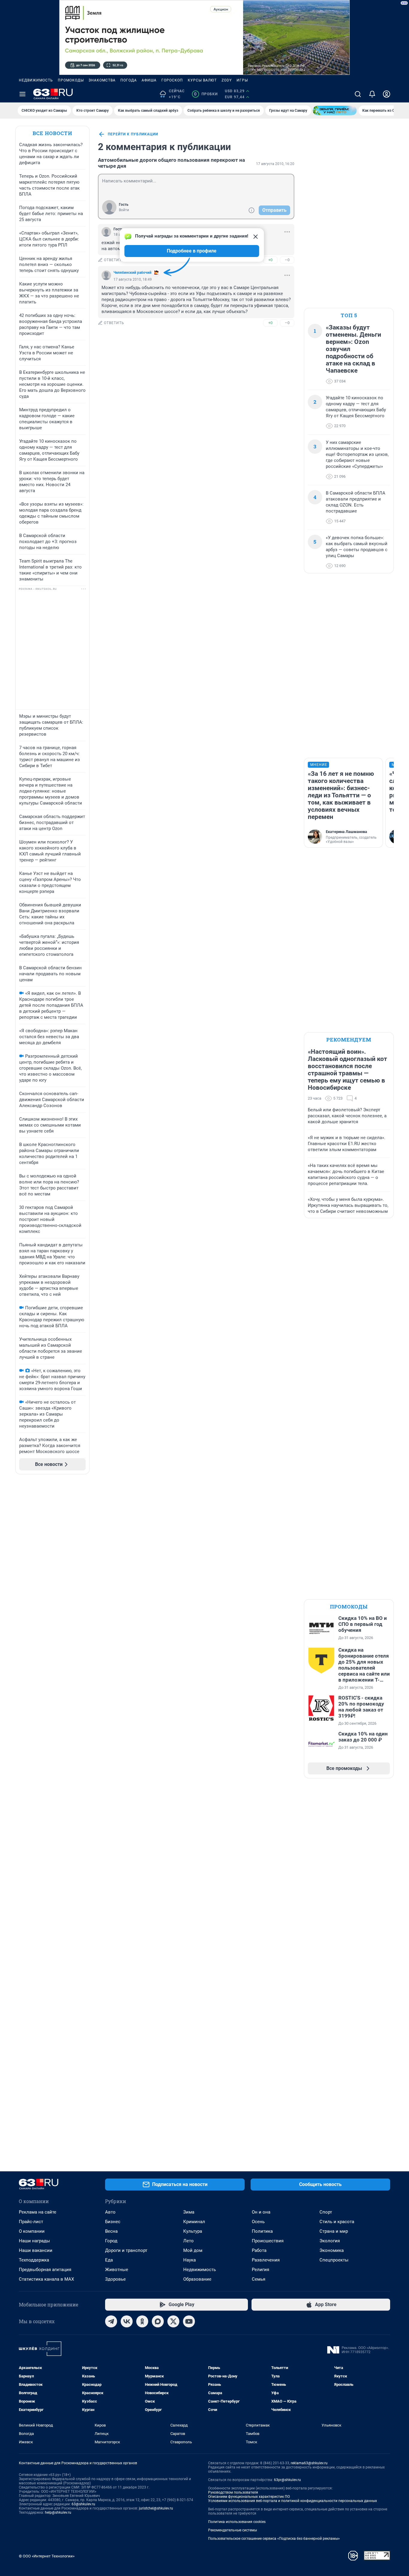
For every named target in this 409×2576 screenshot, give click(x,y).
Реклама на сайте (38, 2212)
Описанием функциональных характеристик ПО (249, 2497)
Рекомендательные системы (232, 2530)
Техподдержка (34, 2260)
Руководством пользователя (233, 2492)
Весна (111, 2231)
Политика (262, 2231)
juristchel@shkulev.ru (156, 2508)
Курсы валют (202, 80)
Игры (242, 80)
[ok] (142, 2321)
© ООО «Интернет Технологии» (47, 2556)
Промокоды (71, 80)
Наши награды (34, 2241)
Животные (117, 2270)
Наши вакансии (36, 2250)
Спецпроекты (334, 2260)
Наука (190, 2260)
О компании (32, 2231)
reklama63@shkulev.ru (309, 2463)
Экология (330, 2241)
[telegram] (111, 2321)
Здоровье (115, 2279)
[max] (158, 2321)
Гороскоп (172, 80)
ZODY (227, 80)
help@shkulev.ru (58, 2512)
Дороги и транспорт (126, 2250)
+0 (270, 260)
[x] (173, 2321)
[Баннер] (335, 111)
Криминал (194, 2222)
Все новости (52, 133)
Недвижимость (36, 80)
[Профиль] (387, 94)
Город (111, 2241)
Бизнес (113, 2222)
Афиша (149, 80)
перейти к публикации (133, 134)
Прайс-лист (31, 2222)
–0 (287, 260)
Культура (193, 2231)
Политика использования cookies (237, 2522)
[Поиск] (358, 94)
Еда (109, 2260)
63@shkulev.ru (83, 2504)
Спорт (326, 2212)
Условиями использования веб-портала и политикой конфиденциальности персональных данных (293, 2501)
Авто (110, 2212)
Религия (260, 2270)
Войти (124, 210)
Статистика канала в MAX (46, 2279)
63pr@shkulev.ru (287, 2480)
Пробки (206, 94)
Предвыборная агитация (45, 2270)
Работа (259, 2250)
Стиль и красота (337, 2222)
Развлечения (266, 2260)
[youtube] (189, 2321)
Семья (259, 2279)
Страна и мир (334, 2231)
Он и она (261, 2212)
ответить (114, 260)
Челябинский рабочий (132, 273)
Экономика (332, 2250)
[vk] (127, 2321)
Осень (258, 2222)
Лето (188, 2241)
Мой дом (193, 2250)
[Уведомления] (372, 94)
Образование (197, 2279)
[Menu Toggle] (22, 94)
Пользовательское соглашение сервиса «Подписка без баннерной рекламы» (274, 2539)
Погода (129, 80)
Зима (189, 2212)
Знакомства (102, 80)
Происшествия (268, 2241)
